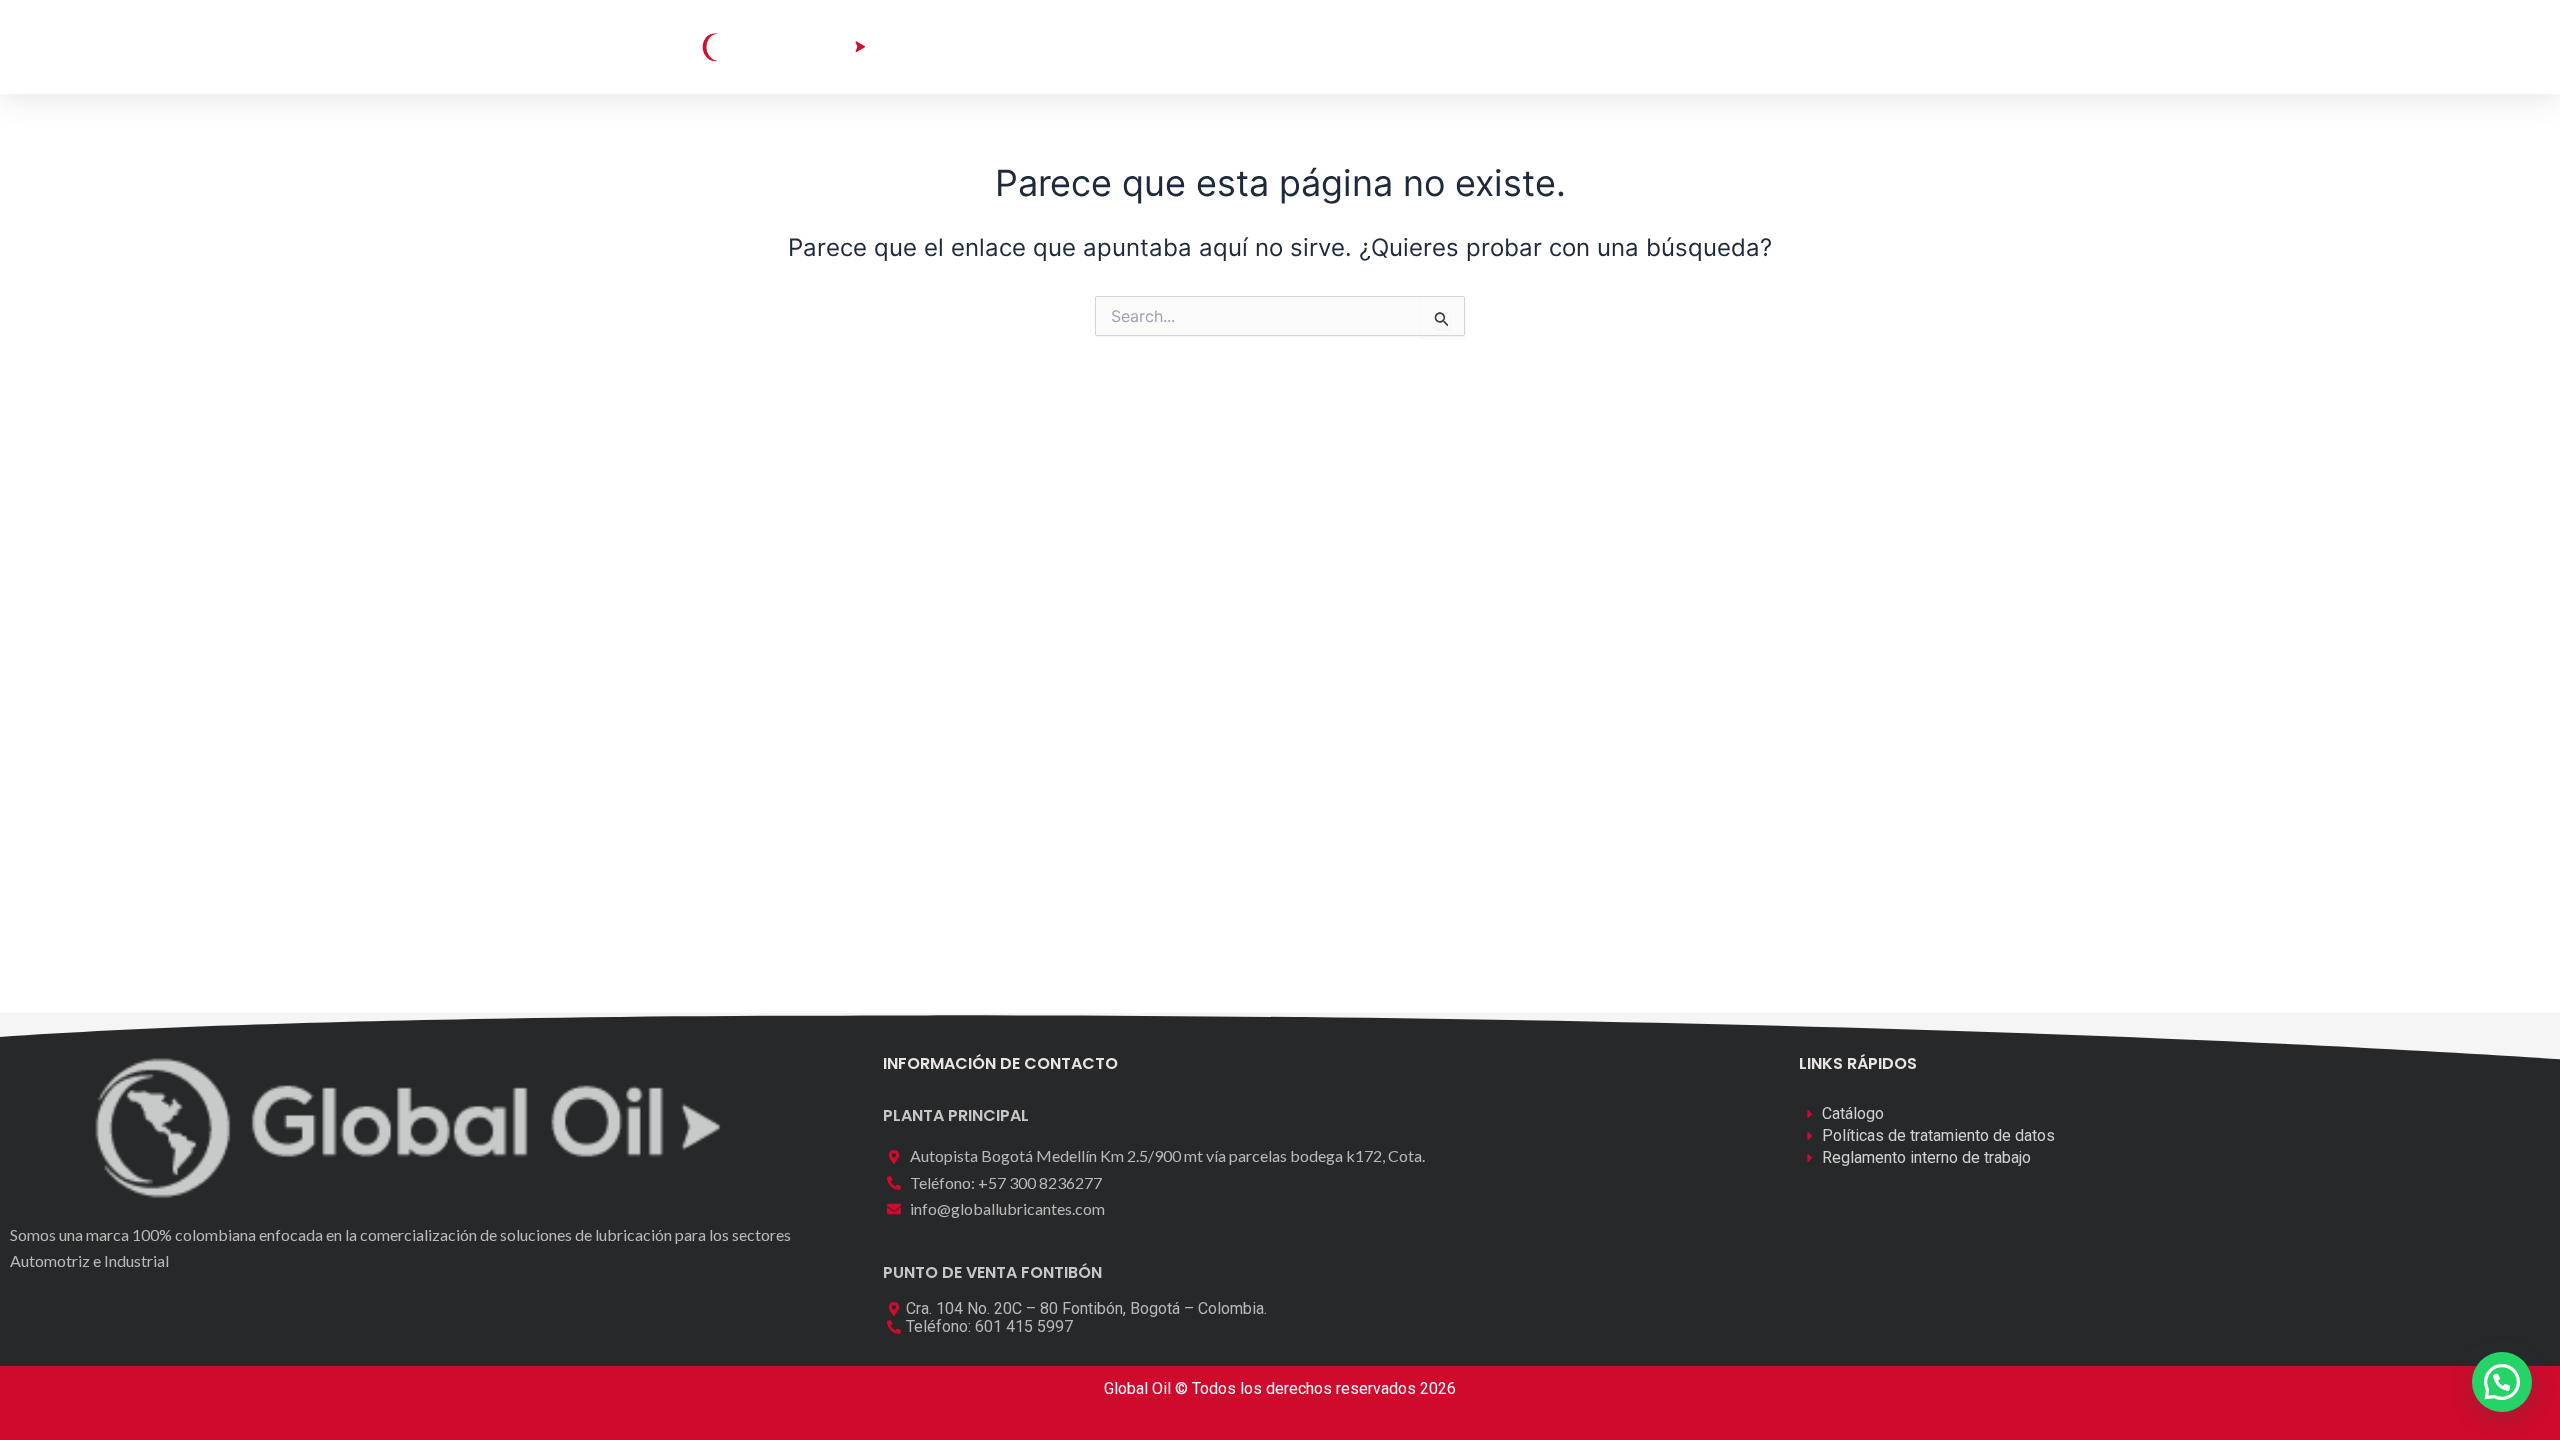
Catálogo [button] (1094, 46)
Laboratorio (1241, 46)
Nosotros (1362, 46)
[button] (1776, 45)
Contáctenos (1489, 46)
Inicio (997, 46)
